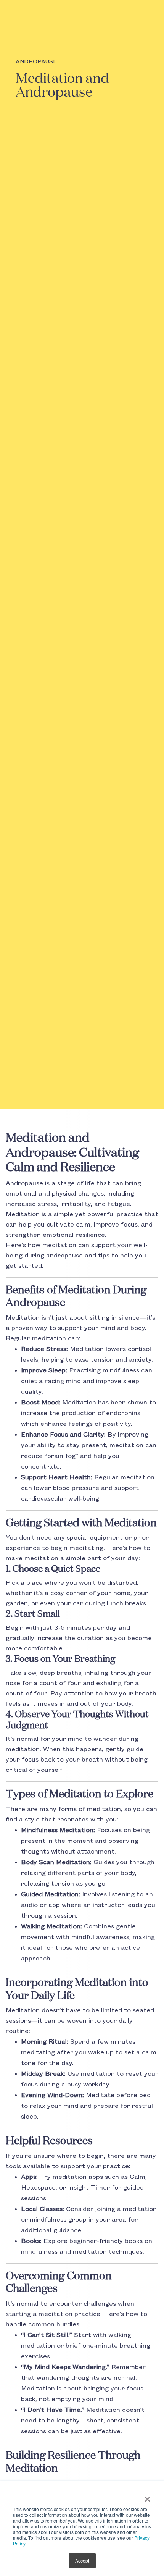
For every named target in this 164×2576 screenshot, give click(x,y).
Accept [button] (82, 2561)
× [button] (147, 2497)
